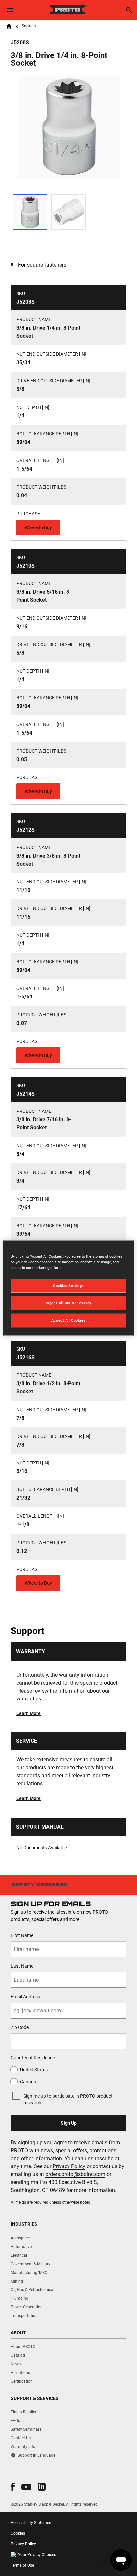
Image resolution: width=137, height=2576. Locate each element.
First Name (22, 1935)
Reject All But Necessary (69, 1303)
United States (34, 2070)
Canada (28, 2082)
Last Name (22, 1966)
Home (9, 26)
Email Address (25, 1997)
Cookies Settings (68, 1286)
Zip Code (20, 2027)
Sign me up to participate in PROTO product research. (68, 2099)
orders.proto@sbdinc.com (75, 2174)
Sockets (29, 26)
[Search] (129, 10)
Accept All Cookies (68, 1320)
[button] (13, 2487)
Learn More (28, 1713)
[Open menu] (10, 10)
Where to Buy (38, 527)
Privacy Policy (69, 2166)
